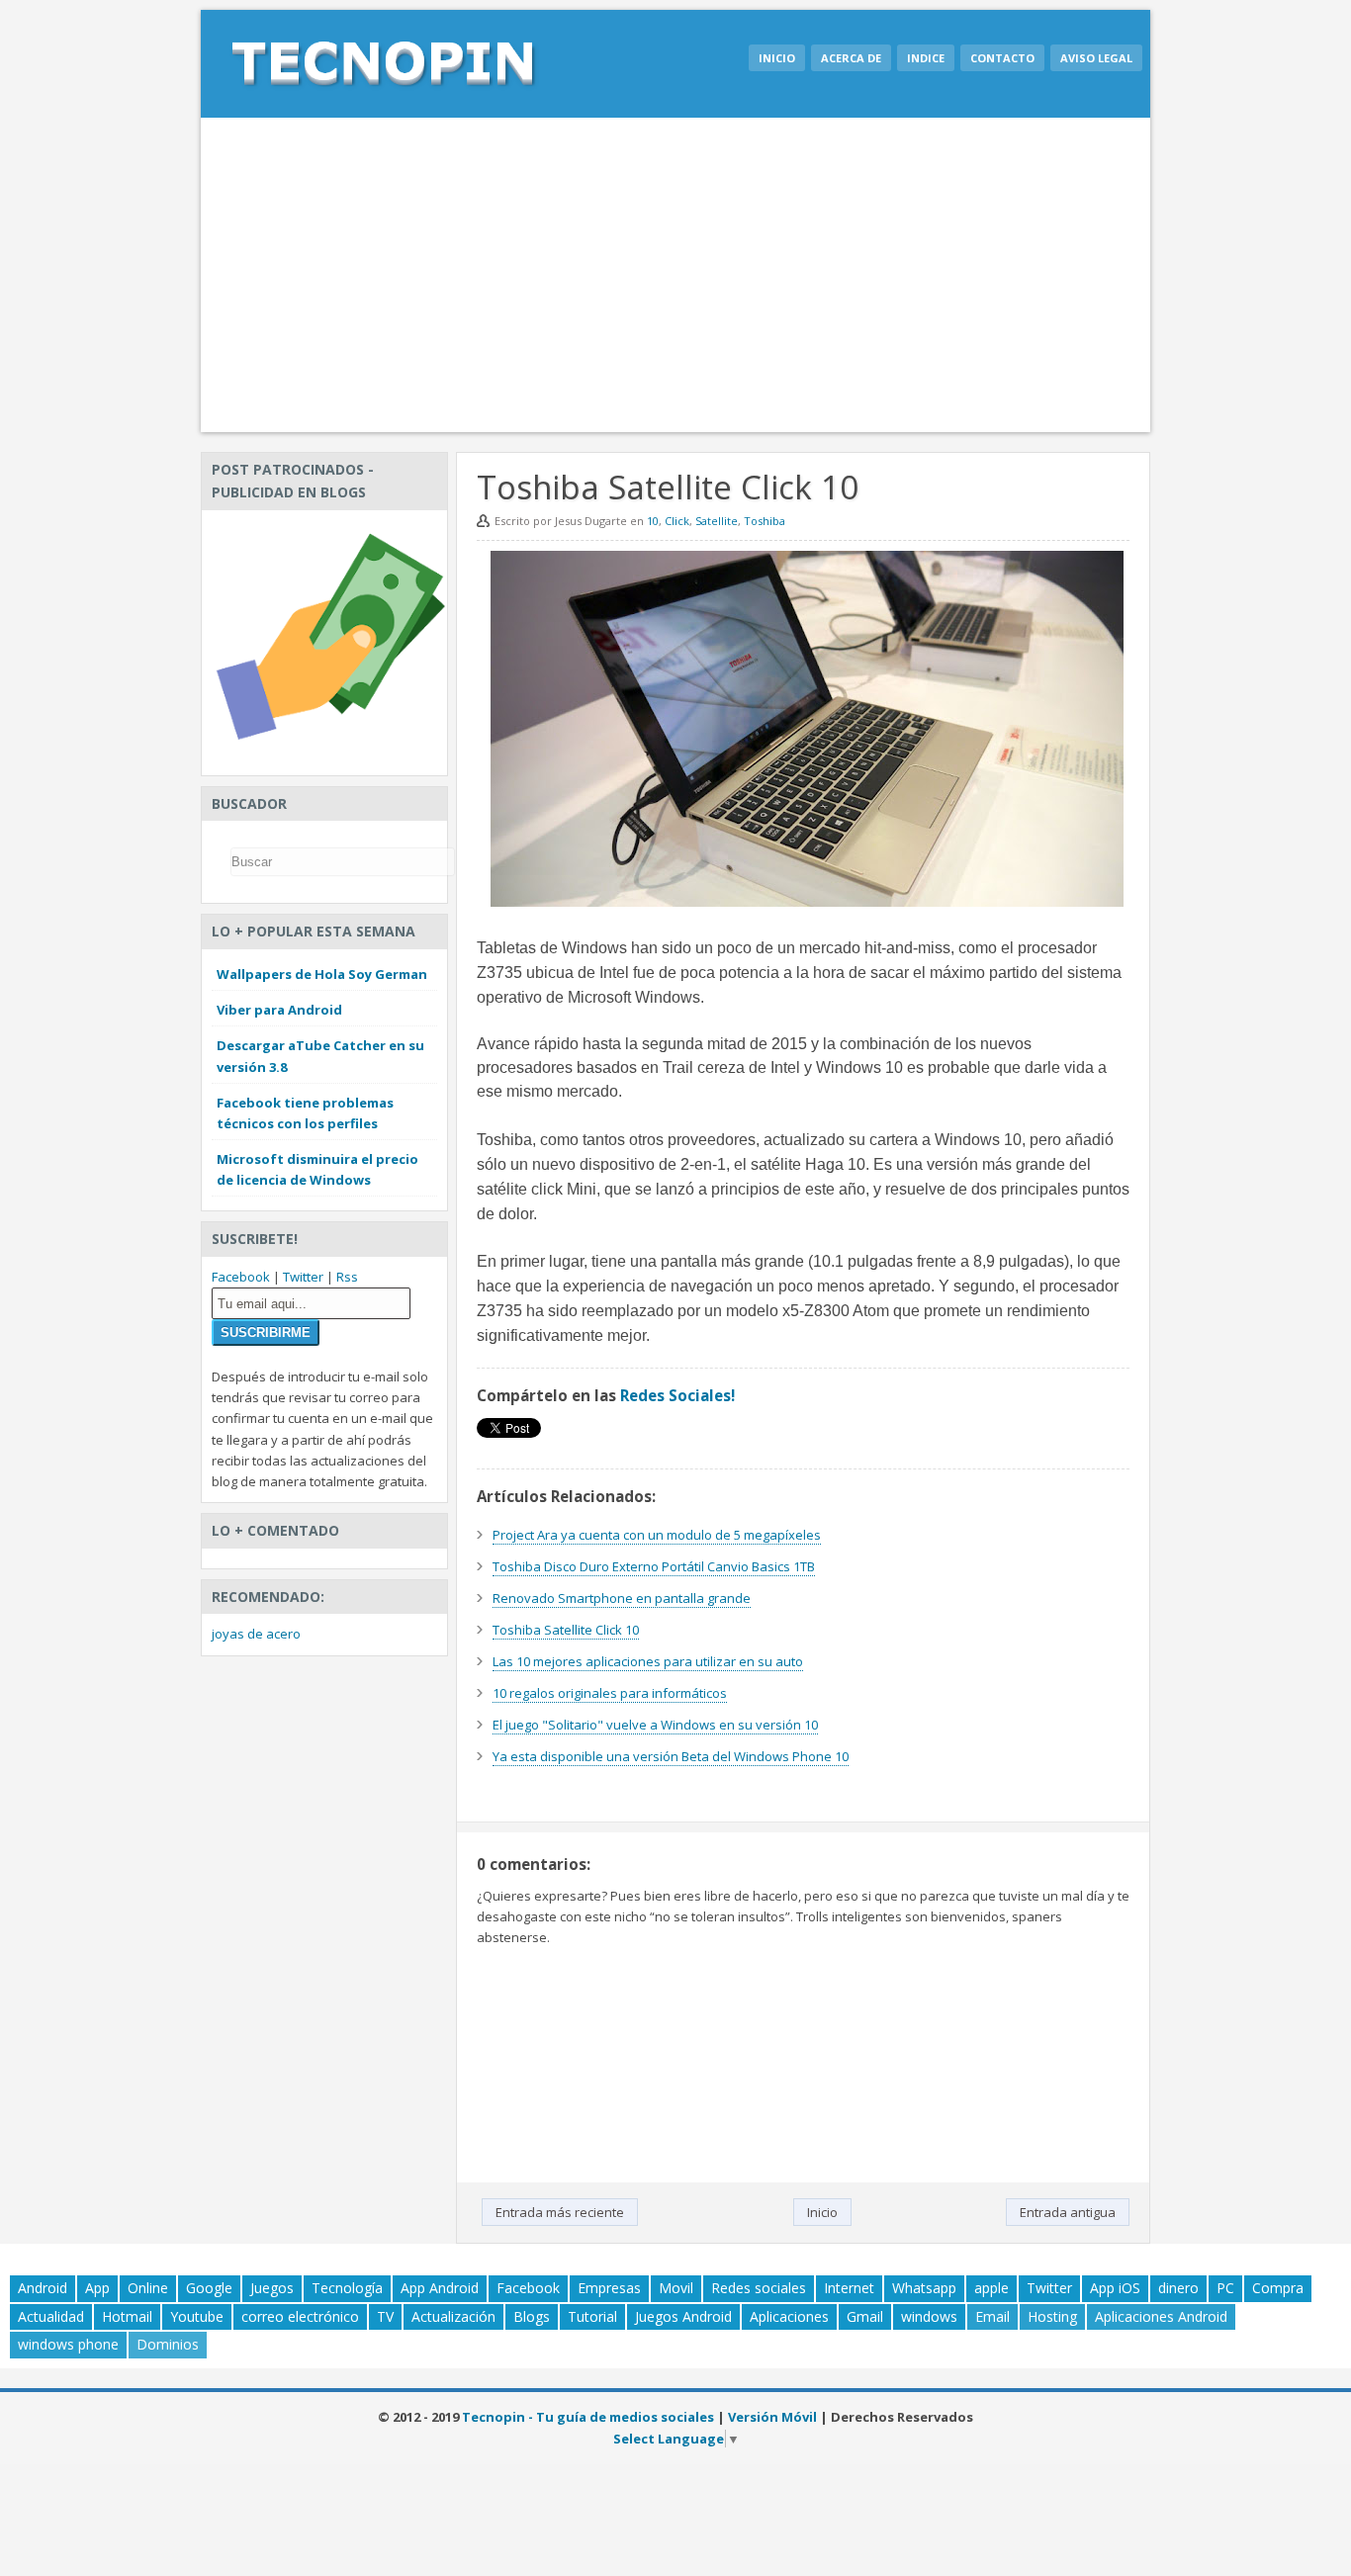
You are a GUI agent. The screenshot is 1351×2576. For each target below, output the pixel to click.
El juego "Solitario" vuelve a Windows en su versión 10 (655, 1725)
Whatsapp (924, 2288)
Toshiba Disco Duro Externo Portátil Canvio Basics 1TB (654, 1566)
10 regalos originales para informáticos (610, 1693)
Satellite (717, 521)
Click (677, 521)
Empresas (609, 2288)
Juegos (272, 2288)
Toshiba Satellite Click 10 (566, 1630)
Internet (849, 2288)
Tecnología (347, 2288)
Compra (1278, 2288)
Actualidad (51, 2316)
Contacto (1002, 58)
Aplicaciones (789, 2316)
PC (1225, 2288)
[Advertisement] (675, 275)
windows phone (68, 2344)
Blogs (532, 2316)
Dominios (168, 2344)
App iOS (1115, 2288)
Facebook (241, 1277)
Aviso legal (1096, 58)
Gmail (865, 2316)
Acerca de (851, 58)
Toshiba (765, 521)
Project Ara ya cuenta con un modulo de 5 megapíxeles (657, 1535)
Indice (926, 58)
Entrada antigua (1068, 2212)
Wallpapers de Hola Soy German (322, 974)
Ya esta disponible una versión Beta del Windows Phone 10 (671, 1756)
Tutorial (592, 2316)
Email (992, 2316)
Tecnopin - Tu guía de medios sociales (588, 2417)
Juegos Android (683, 2316)
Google (209, 2288)
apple (991, 2288)
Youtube (197, 2316)
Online (148, 2288)
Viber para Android (279, 1010)
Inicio (777, 58)
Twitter (303, 1277)
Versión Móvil (772, 2417)
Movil (676, 2288)
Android (43, 2288)
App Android (440, 2288)
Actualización (453, 2316)
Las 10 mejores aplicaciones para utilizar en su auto (648, 1661)
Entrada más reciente (560, 2212)
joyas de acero (256, 1634)
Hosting (1052, 2316)
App (97, 2288)
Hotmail (127, 2316)
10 (653, 521)
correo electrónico (300, 2316)
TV (385, 2316)
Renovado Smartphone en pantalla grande (622, 1598)
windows (929, 2316)
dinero (1178, 2288)
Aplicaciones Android (1161, 2316)
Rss (347, 1277)
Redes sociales (759, 2288)
